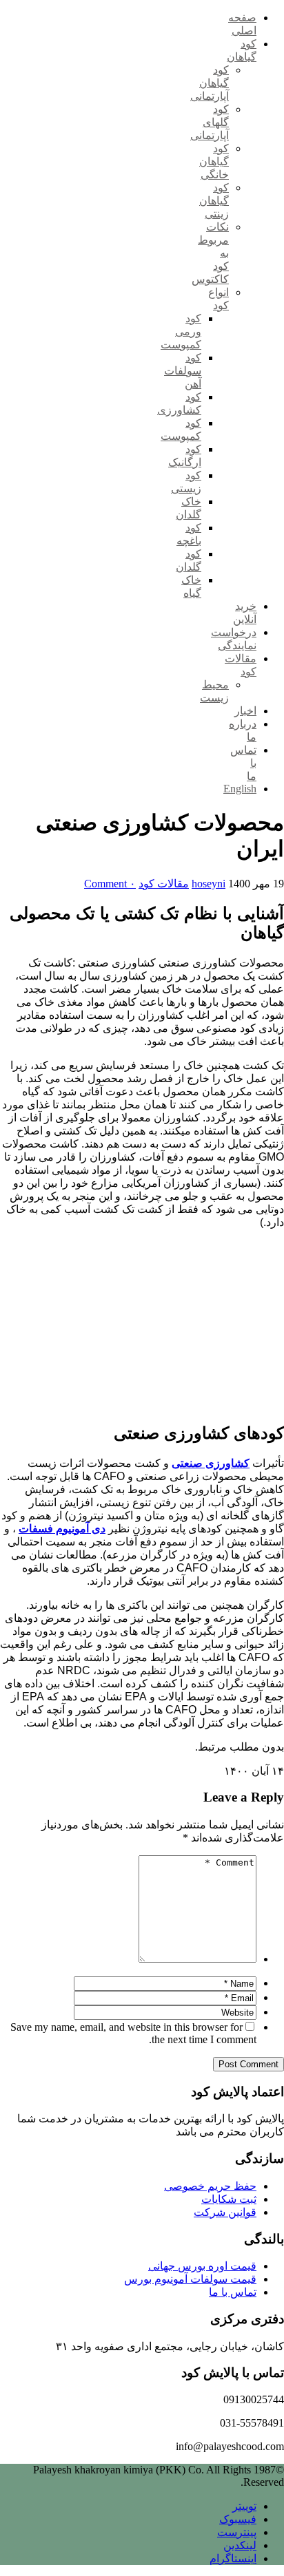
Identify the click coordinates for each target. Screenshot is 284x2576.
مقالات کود (164, 884)
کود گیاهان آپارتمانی (210, 83)
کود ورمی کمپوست (181, 331)
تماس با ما (233, 2292)
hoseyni (209, 884)
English (240, 789)
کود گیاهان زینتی (214, 201)
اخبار (245, 711)
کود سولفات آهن (183, 371)
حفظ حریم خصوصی (210, 2186)
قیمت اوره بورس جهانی (202, 2266)
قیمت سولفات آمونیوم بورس (190, 2279)
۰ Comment (110, 884)
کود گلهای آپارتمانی (210, 122)
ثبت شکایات (229, 2199)
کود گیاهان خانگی (214, 161)
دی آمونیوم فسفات (62, 1529)
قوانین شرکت (225, 2212)
